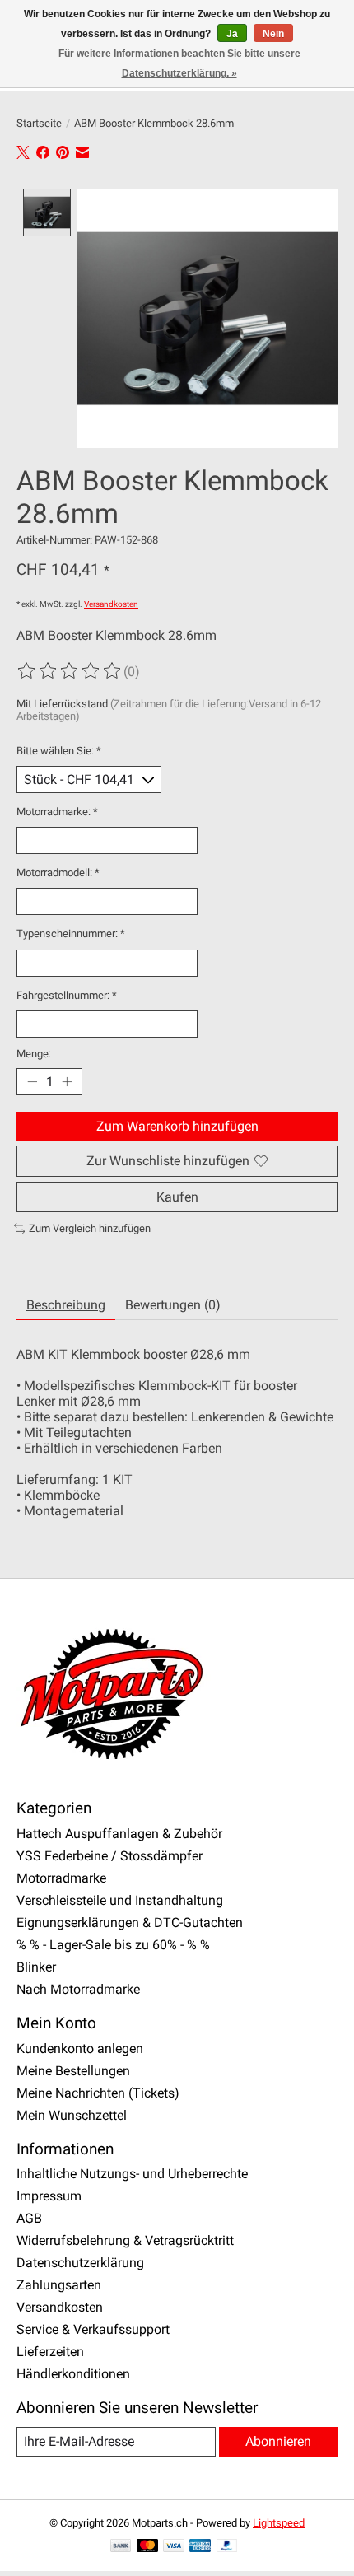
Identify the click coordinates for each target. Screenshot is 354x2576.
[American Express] (200, 2547)
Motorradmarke (61, 1878)
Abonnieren (278, 2441)
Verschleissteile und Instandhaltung (120, 1900)
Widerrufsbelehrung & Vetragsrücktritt (125, 2240)
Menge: (34, 1054)
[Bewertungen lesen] (70, 671)
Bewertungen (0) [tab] (173, 1305)
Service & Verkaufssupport (93, 2329)
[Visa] (174, 2547)
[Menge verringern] (32, 1082)
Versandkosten (111, 604)
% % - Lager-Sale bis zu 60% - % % (113, 1945)
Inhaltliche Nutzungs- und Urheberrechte (132, 2174)
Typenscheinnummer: (71, 933)
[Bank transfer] (121, 2547)
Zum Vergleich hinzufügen (90, 1228)
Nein (273, 34)
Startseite (39, 123)
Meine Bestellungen (73, 2071)
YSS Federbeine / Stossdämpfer (109, 1856)
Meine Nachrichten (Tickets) (98, 2093)
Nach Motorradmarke (78, 1989)
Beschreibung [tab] (66, 1305)
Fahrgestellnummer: (67, 995)
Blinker (36, 1967)
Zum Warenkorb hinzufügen (177, 1126)
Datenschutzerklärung (80, 2263)
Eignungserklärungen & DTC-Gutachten (130, 1923)
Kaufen (177, 1197)
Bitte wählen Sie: (59, 751)
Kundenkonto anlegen (80, 2049)
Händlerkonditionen (73, 2374)
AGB (29, 2218)
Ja (232, 34)
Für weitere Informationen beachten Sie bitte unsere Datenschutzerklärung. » (179, 63)
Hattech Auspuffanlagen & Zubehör (119, 1834)
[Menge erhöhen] (67, 1082)
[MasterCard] (147, 2547)
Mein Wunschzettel (72, 2115)
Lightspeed (279, 2523)
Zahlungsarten (59, 2285)
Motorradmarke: (57, 812)
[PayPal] (227, 2547)
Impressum (49, 2196)
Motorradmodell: (58, 873)
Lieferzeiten (50, 2352)
